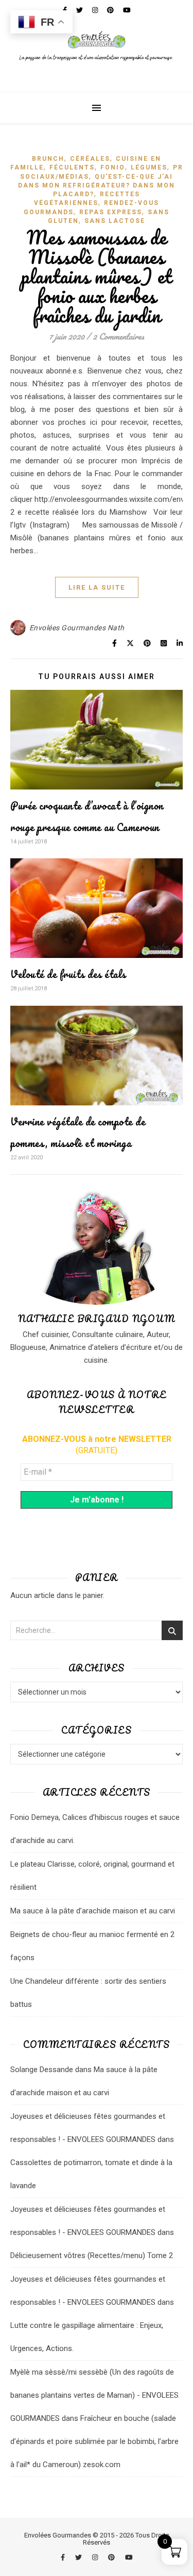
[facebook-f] (64, 2557)
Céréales (90, 159)
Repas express (111, 212)
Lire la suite (97, 587)
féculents (72, 167)
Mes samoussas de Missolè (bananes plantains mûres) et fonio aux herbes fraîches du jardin (97, 276)
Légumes (149, 167)
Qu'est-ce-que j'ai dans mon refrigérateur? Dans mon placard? (97, 186)
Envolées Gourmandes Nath (77, 628)
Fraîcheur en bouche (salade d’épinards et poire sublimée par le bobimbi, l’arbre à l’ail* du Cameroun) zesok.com (94, 2441)
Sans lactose (115, 221)
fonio (113, 167)
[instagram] (96, 2557)
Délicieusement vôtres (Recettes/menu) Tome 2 (92, 2255)
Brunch (48, 159)
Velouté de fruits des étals (68, 974)
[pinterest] (112, 2557)
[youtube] (129, 2557)
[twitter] (79, 2557)
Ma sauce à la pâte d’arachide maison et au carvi (93, 1911)
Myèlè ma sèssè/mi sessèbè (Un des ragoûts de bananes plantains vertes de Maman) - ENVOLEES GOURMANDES (94, 2395)
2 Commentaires (118, 336)
